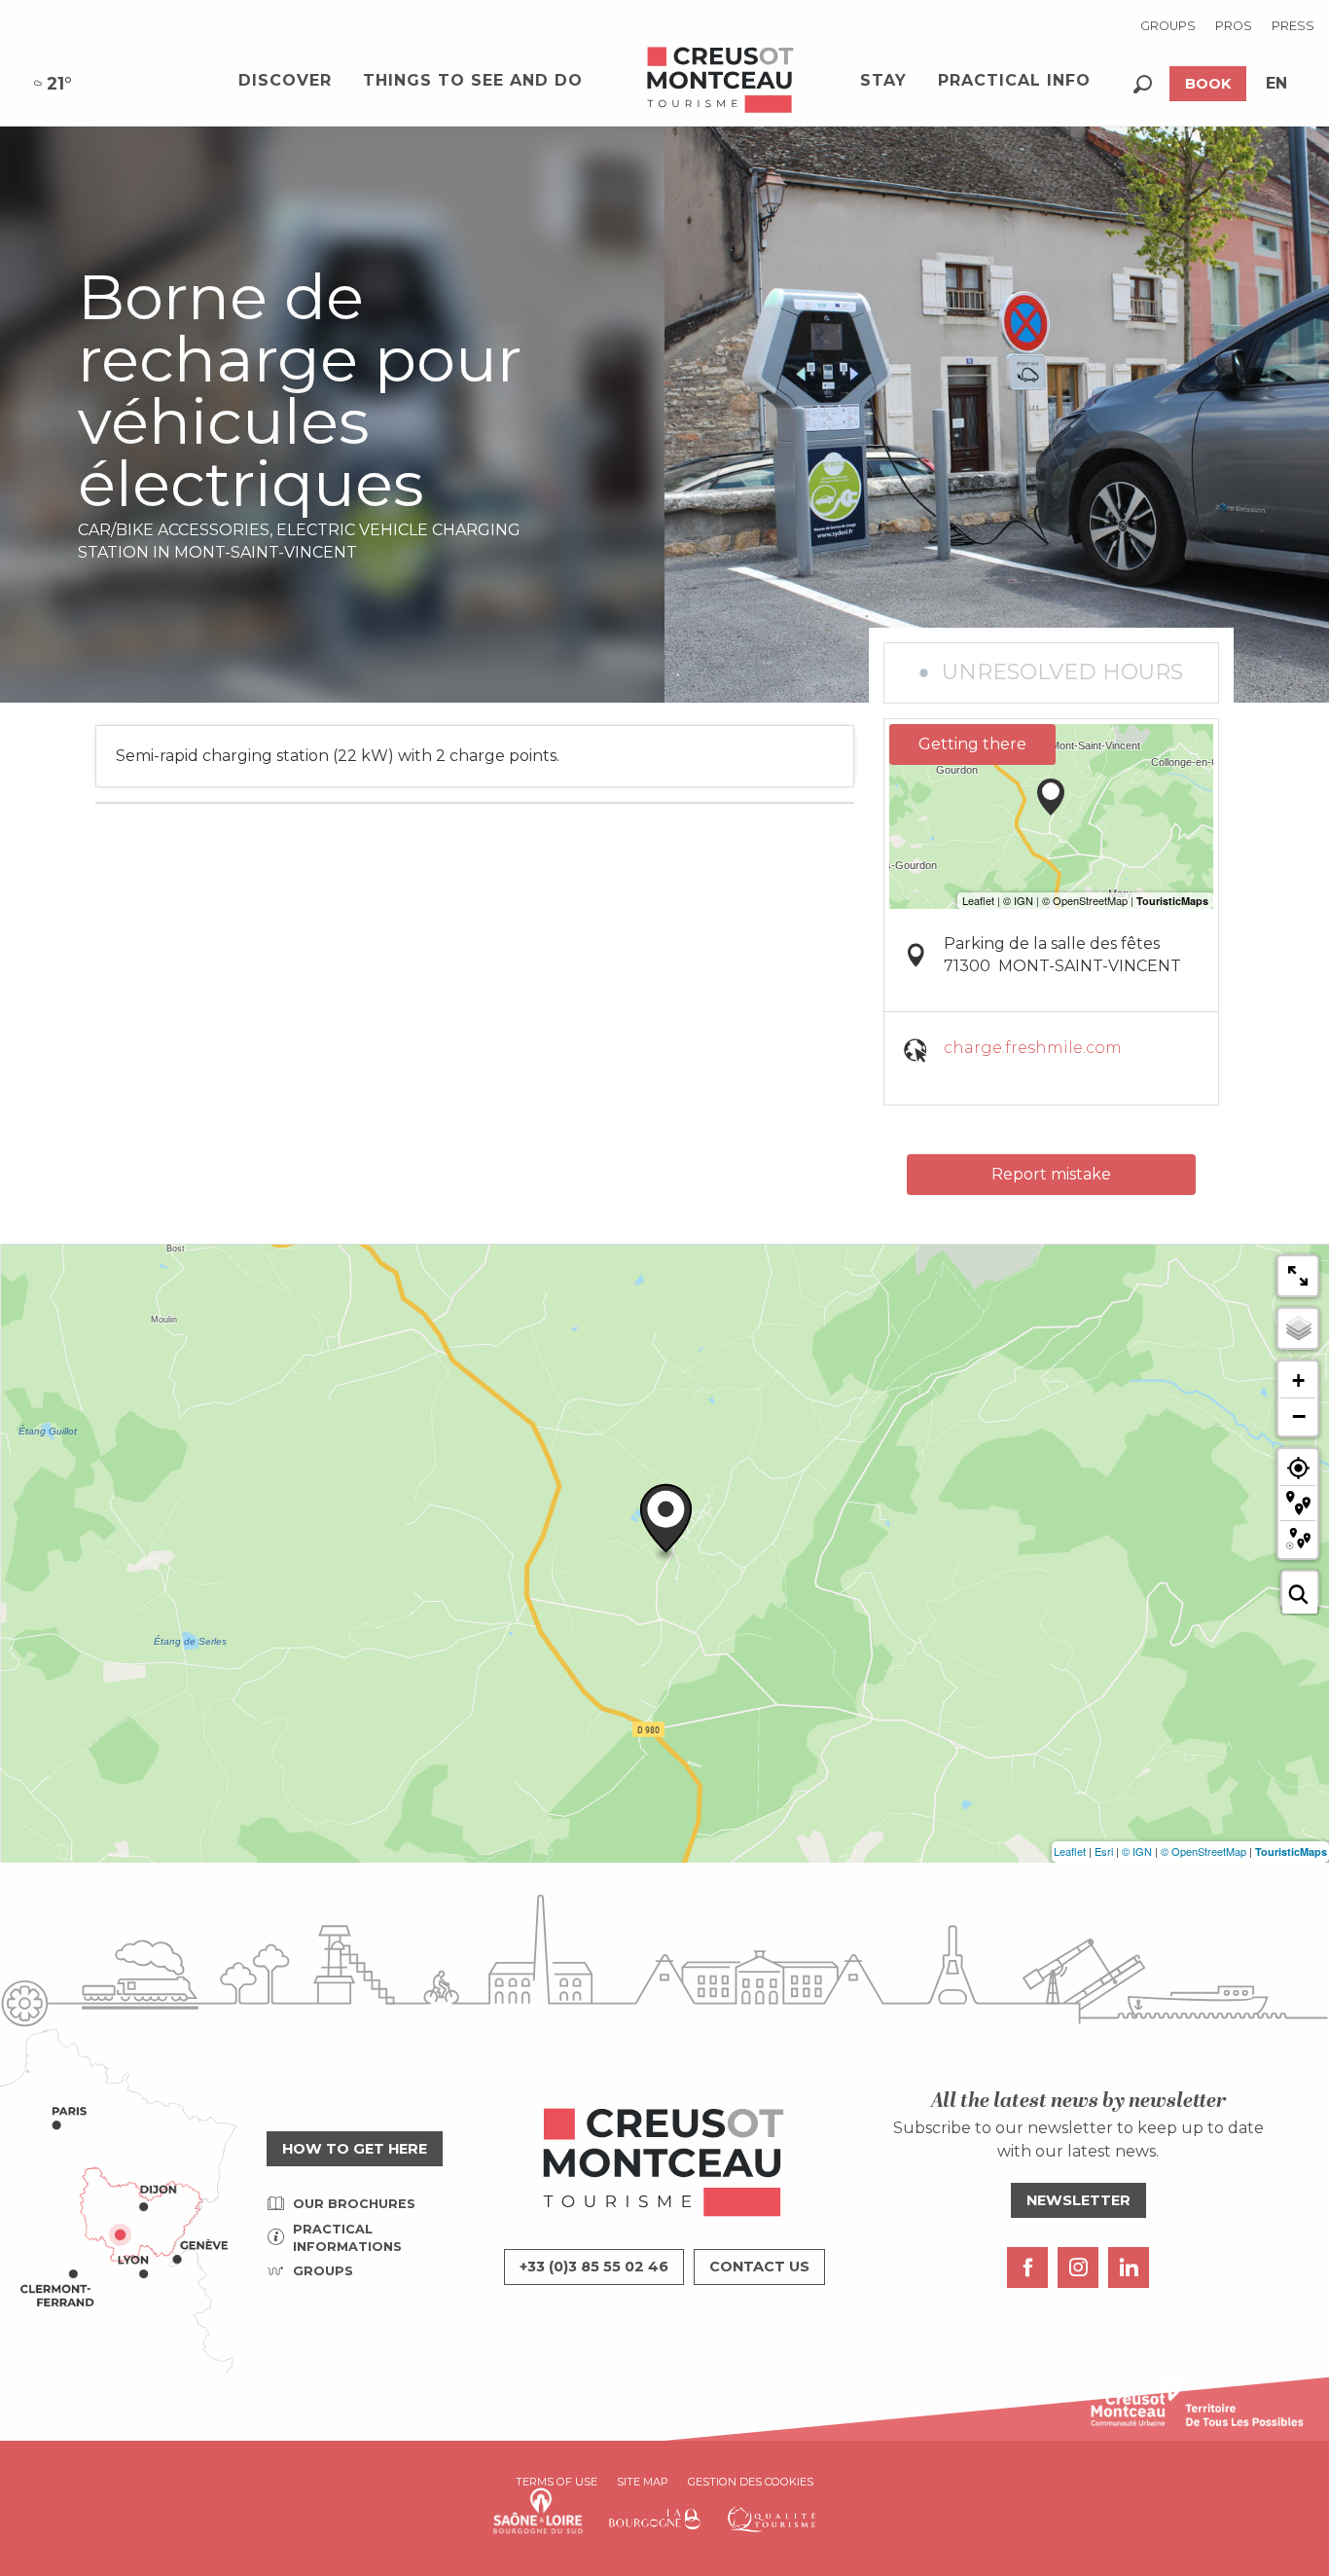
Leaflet (1070, 1851)
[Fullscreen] (1298, 1276)
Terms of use (557, 2482)
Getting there (972, 744)
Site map (643, 2482)
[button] (1143, 84)
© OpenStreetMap (1203, 1851)
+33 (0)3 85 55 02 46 (594, 2267)
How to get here (355, 2149)
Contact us (759, 2267)
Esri (1104, 1851)
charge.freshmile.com (1033, 1048)
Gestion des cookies (751, 2482)
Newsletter (1078, 2200)
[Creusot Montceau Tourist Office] (721, 81)
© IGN (1137, 1851)
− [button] (1299, 1416)
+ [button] (1298, 1380)
